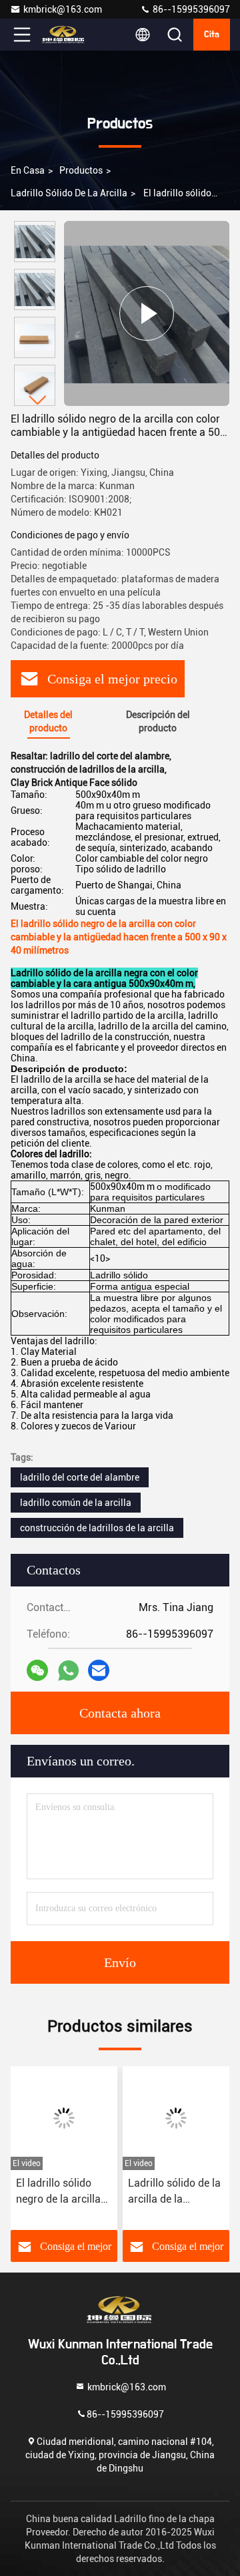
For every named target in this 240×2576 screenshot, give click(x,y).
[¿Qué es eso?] (68, 1671)
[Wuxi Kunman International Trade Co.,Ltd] (66, 35)
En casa (28, 170)
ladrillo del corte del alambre (80, 1477)
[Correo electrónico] (99, 1670)
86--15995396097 (190, 9)
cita (212, 35)
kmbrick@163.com (63, 9)
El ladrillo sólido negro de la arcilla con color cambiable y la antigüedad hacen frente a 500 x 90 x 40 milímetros (64, 2192)
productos (81, 170)
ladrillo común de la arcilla (76, 1503)
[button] (38, 400)
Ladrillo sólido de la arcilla (69, 193)
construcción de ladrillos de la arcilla (97, 1528)
